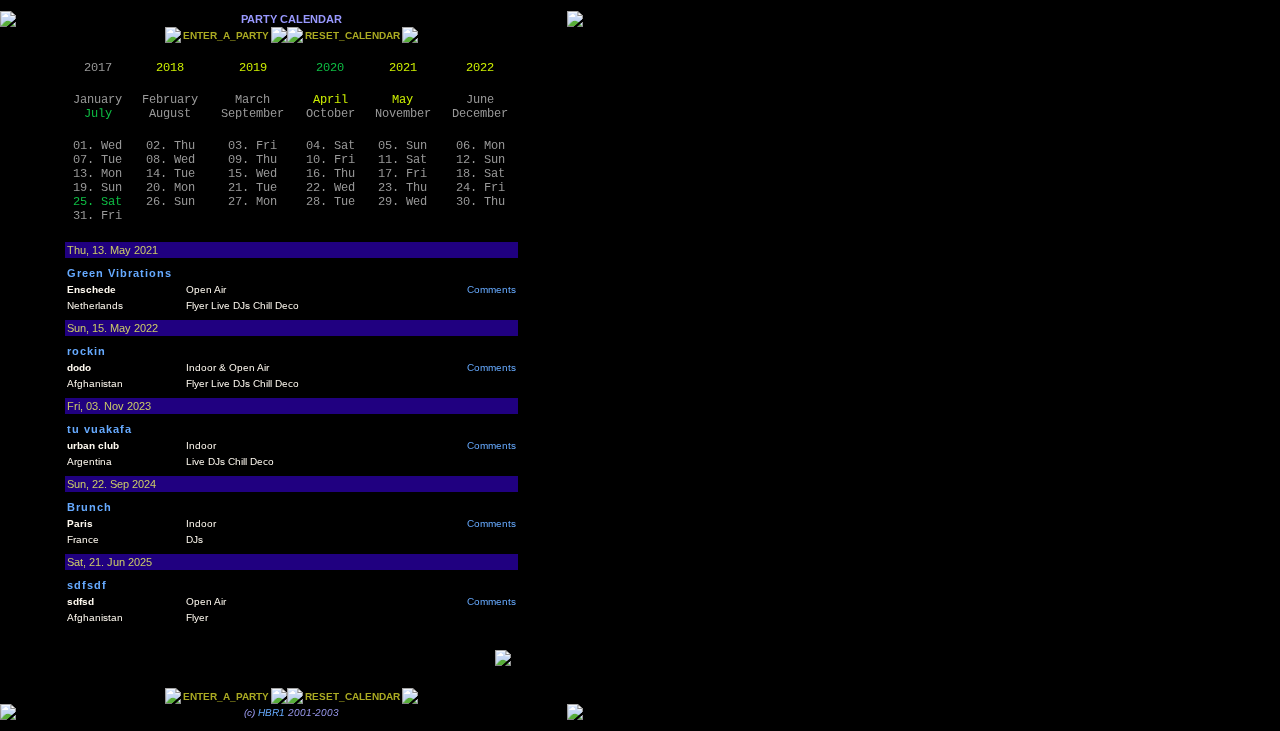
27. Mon (252, 202)
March (252, 100)
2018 (170, 68)
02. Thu (170, 146)
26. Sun (170, 202)
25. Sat (97, 202)
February (170, 100)
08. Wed (170, 160)
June (480, 100)
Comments (491, 289)
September (252, 114)
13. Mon (97, 174)
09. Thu (252, 160)
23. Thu (402, 188)
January (97, 100)
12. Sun (480, 160)
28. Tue (330, 202)
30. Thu (480, 202)
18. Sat (480, 174)
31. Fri (97, 216)
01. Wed (97, 146)
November (403, 114)
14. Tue (170, 174)
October (330, 114)
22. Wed (330, 188)
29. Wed (402, 202)
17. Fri (402, 174)
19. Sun (97, 188)
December (480, 114)
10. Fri (330, 160)
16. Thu (330, 174)
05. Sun (402, 146)
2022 (480, 68)
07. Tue (97, 160)
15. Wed (252, 174)
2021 (403, 68)
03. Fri (252, 146)
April (330, 100)
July (98, 114)
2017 (98, 68)
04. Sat (330, 146)
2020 (330, 68)
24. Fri (480, 188)
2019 (253, 68)
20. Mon (170, 188)
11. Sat (402, 160)
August (170, 114)
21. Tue (252, 188)
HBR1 (271, 712)
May (402, 100)
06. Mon (480, 146)
